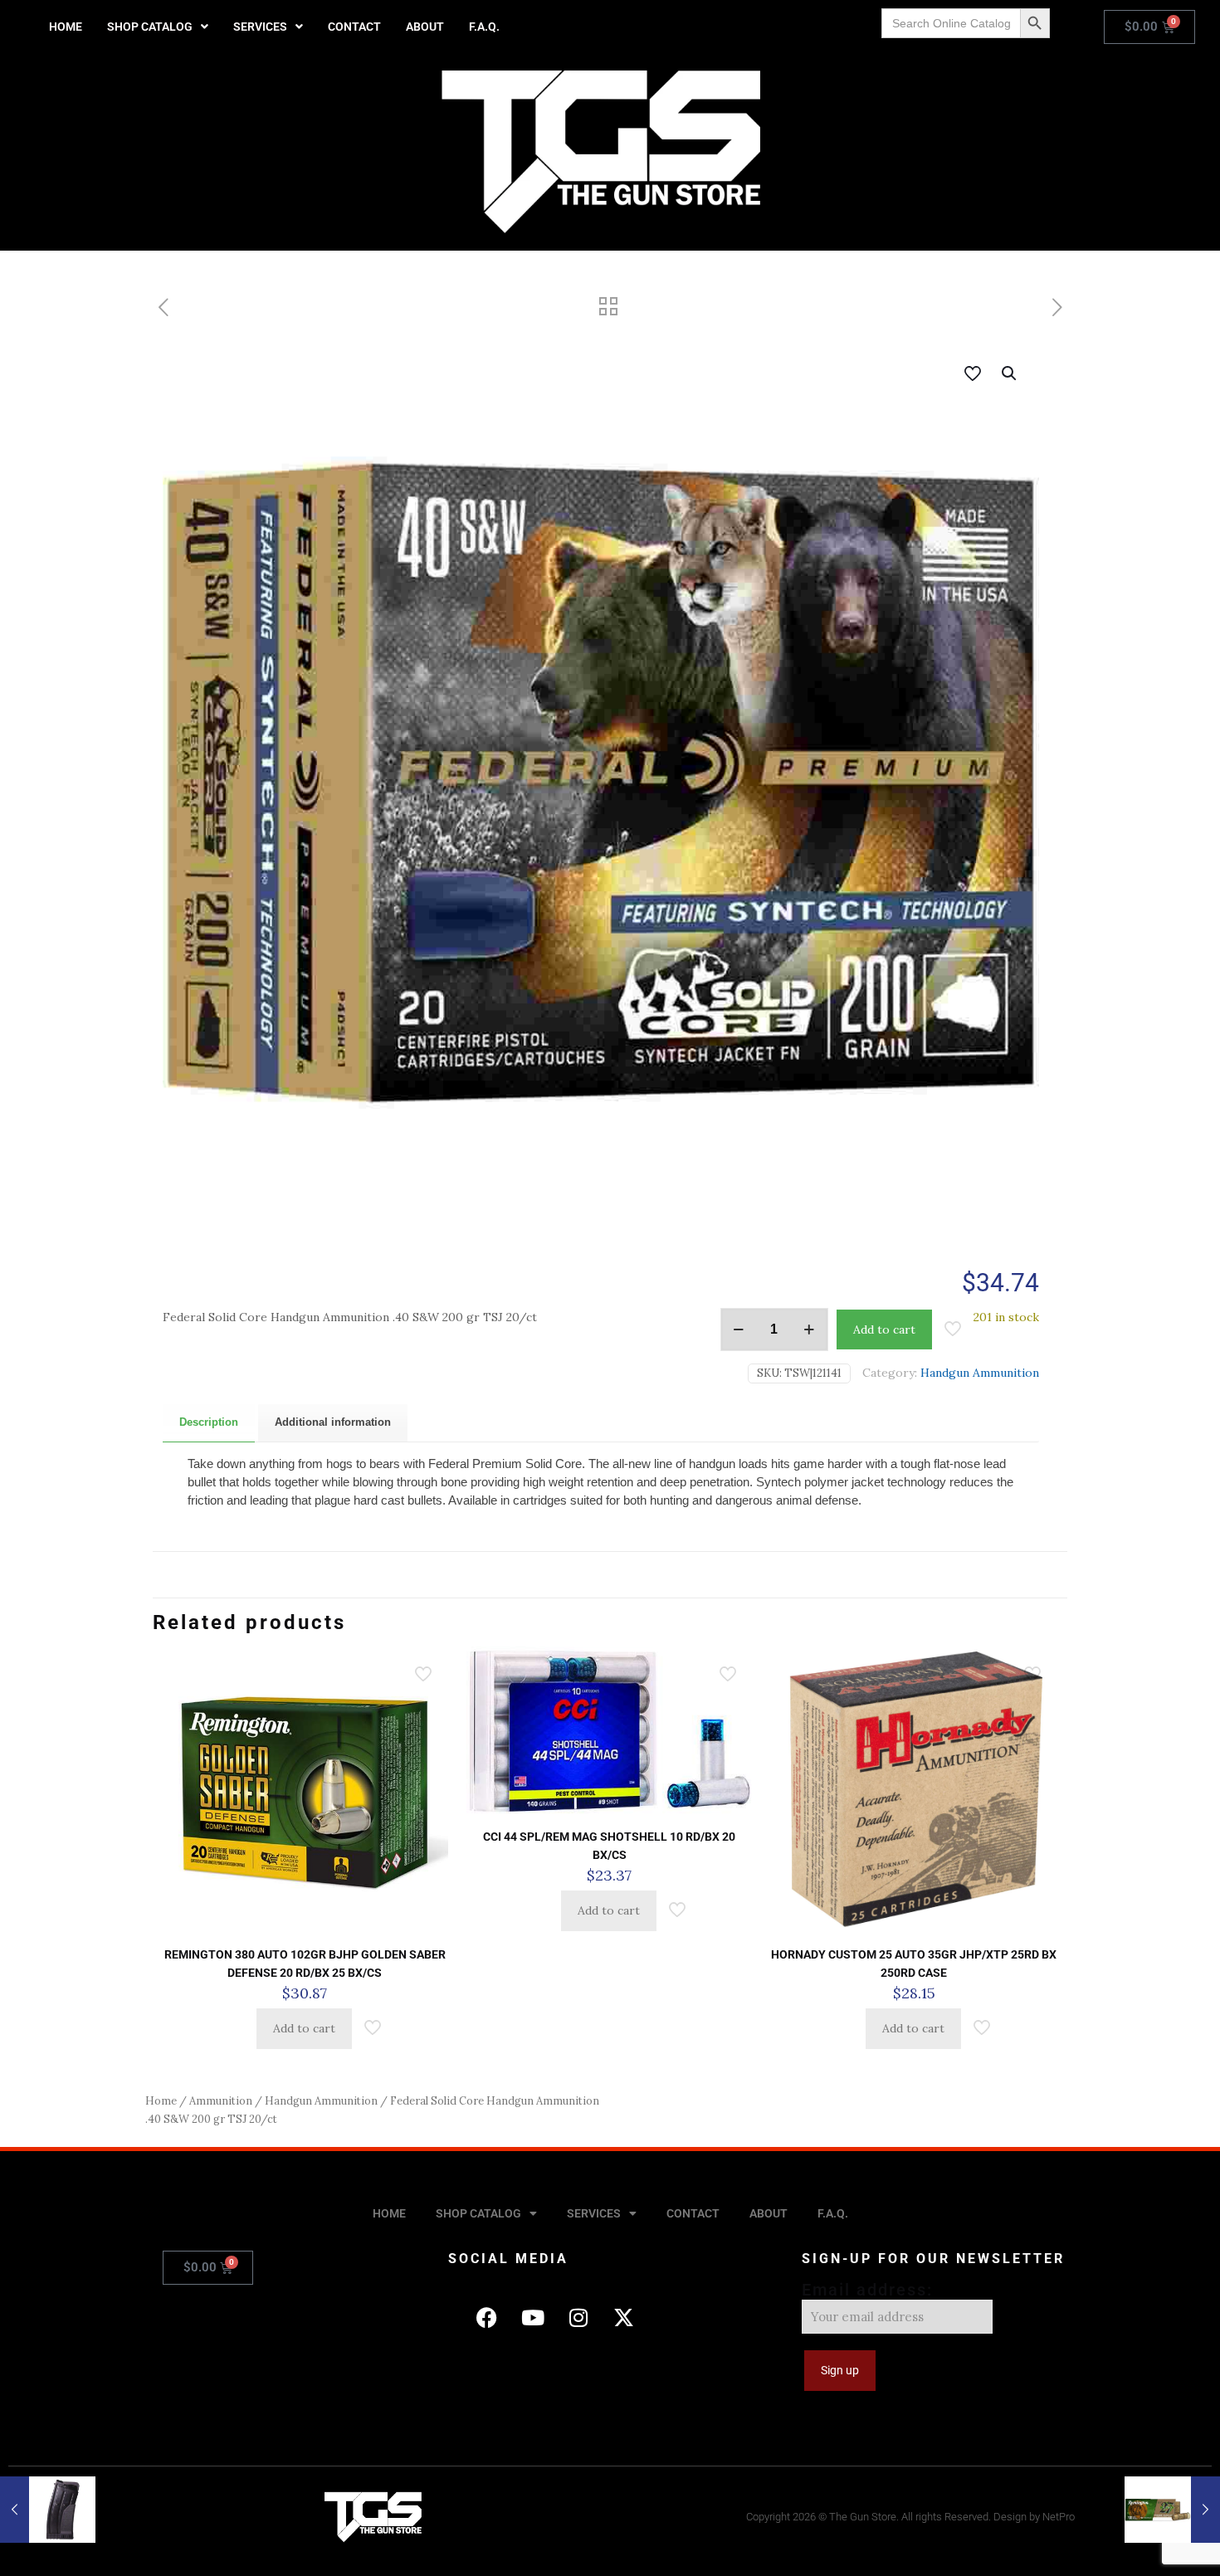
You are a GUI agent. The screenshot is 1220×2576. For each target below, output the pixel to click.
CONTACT (354, 27)
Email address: (867, 2290)
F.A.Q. (484, 27)
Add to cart (884, 1329)
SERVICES (260, 27)
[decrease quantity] (739, 1329)
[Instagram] (578, 2317)
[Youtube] (533, 2317)
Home (161, 2101)
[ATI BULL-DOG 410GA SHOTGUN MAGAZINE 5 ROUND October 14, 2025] (48, 2510)
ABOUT (425, 27)
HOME (66, 27)
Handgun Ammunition (980, 1373)
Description (209, 1422)
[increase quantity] (810, 1329)
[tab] (209, 1423)
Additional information (333, 1422)
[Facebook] (487, 2317)
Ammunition (221, 2101)
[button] (158, 27)
